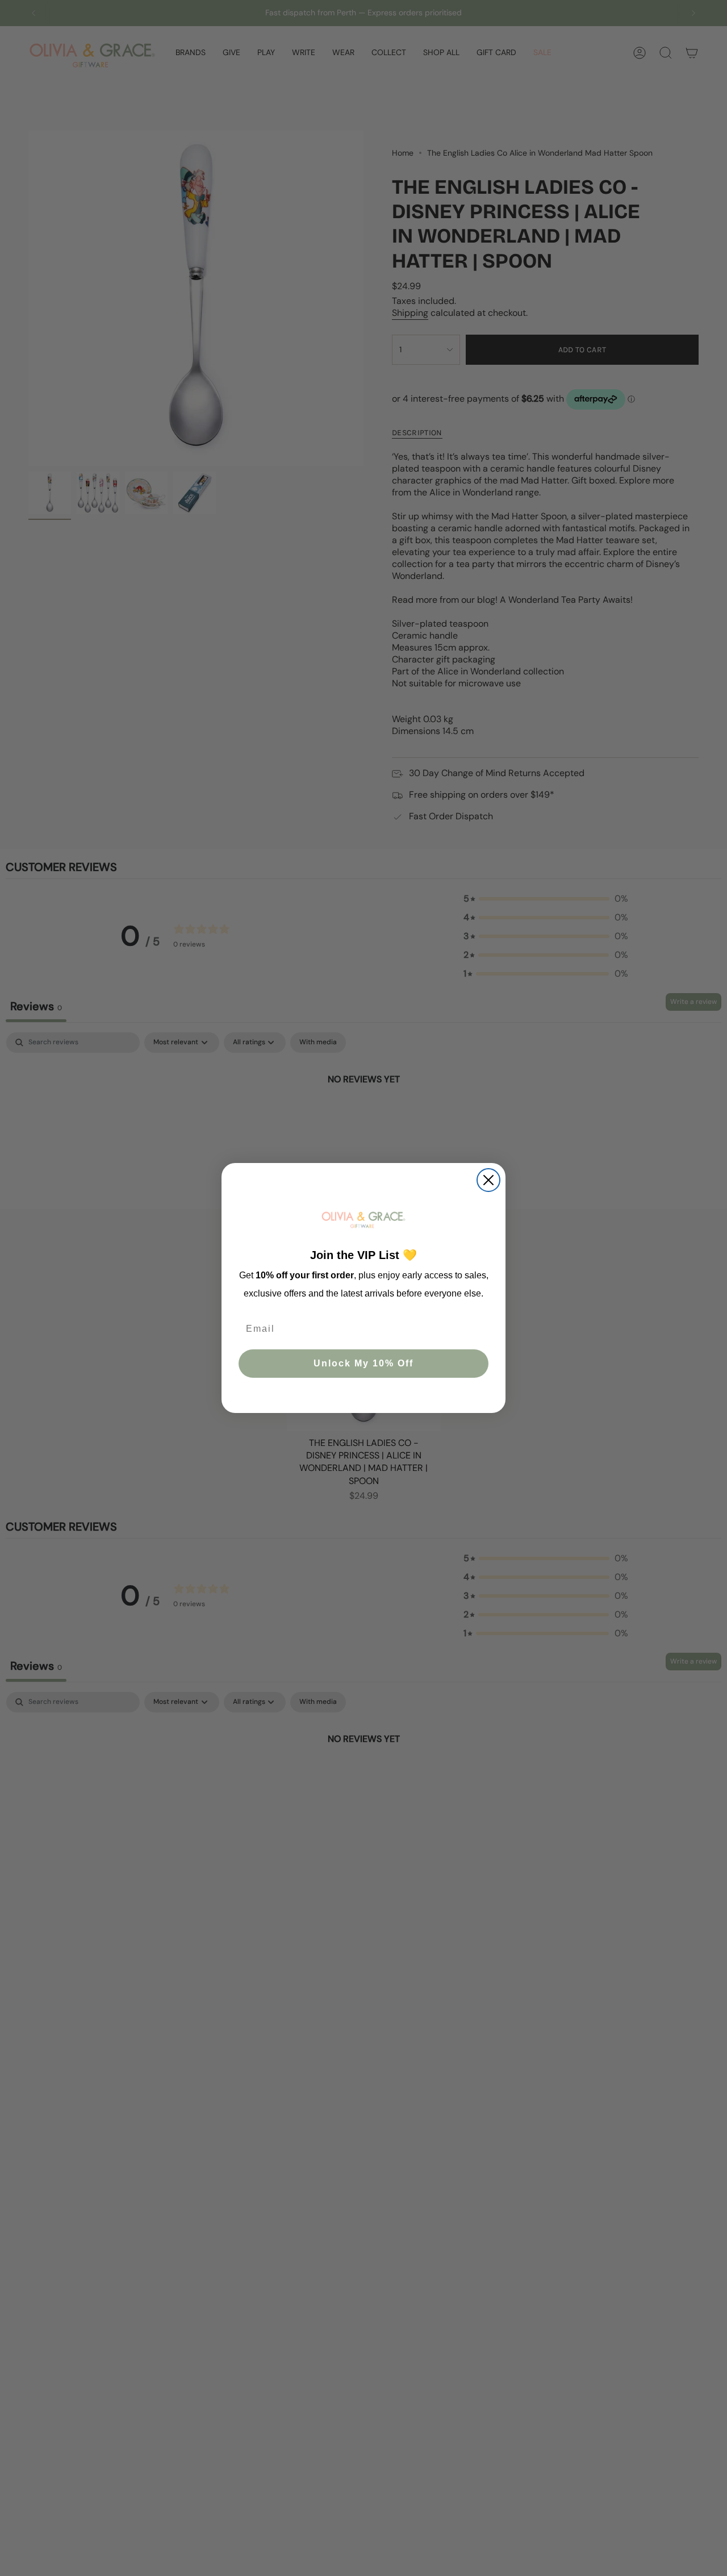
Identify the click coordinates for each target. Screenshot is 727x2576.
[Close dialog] (488, 1180)
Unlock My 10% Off (363, 1363)
